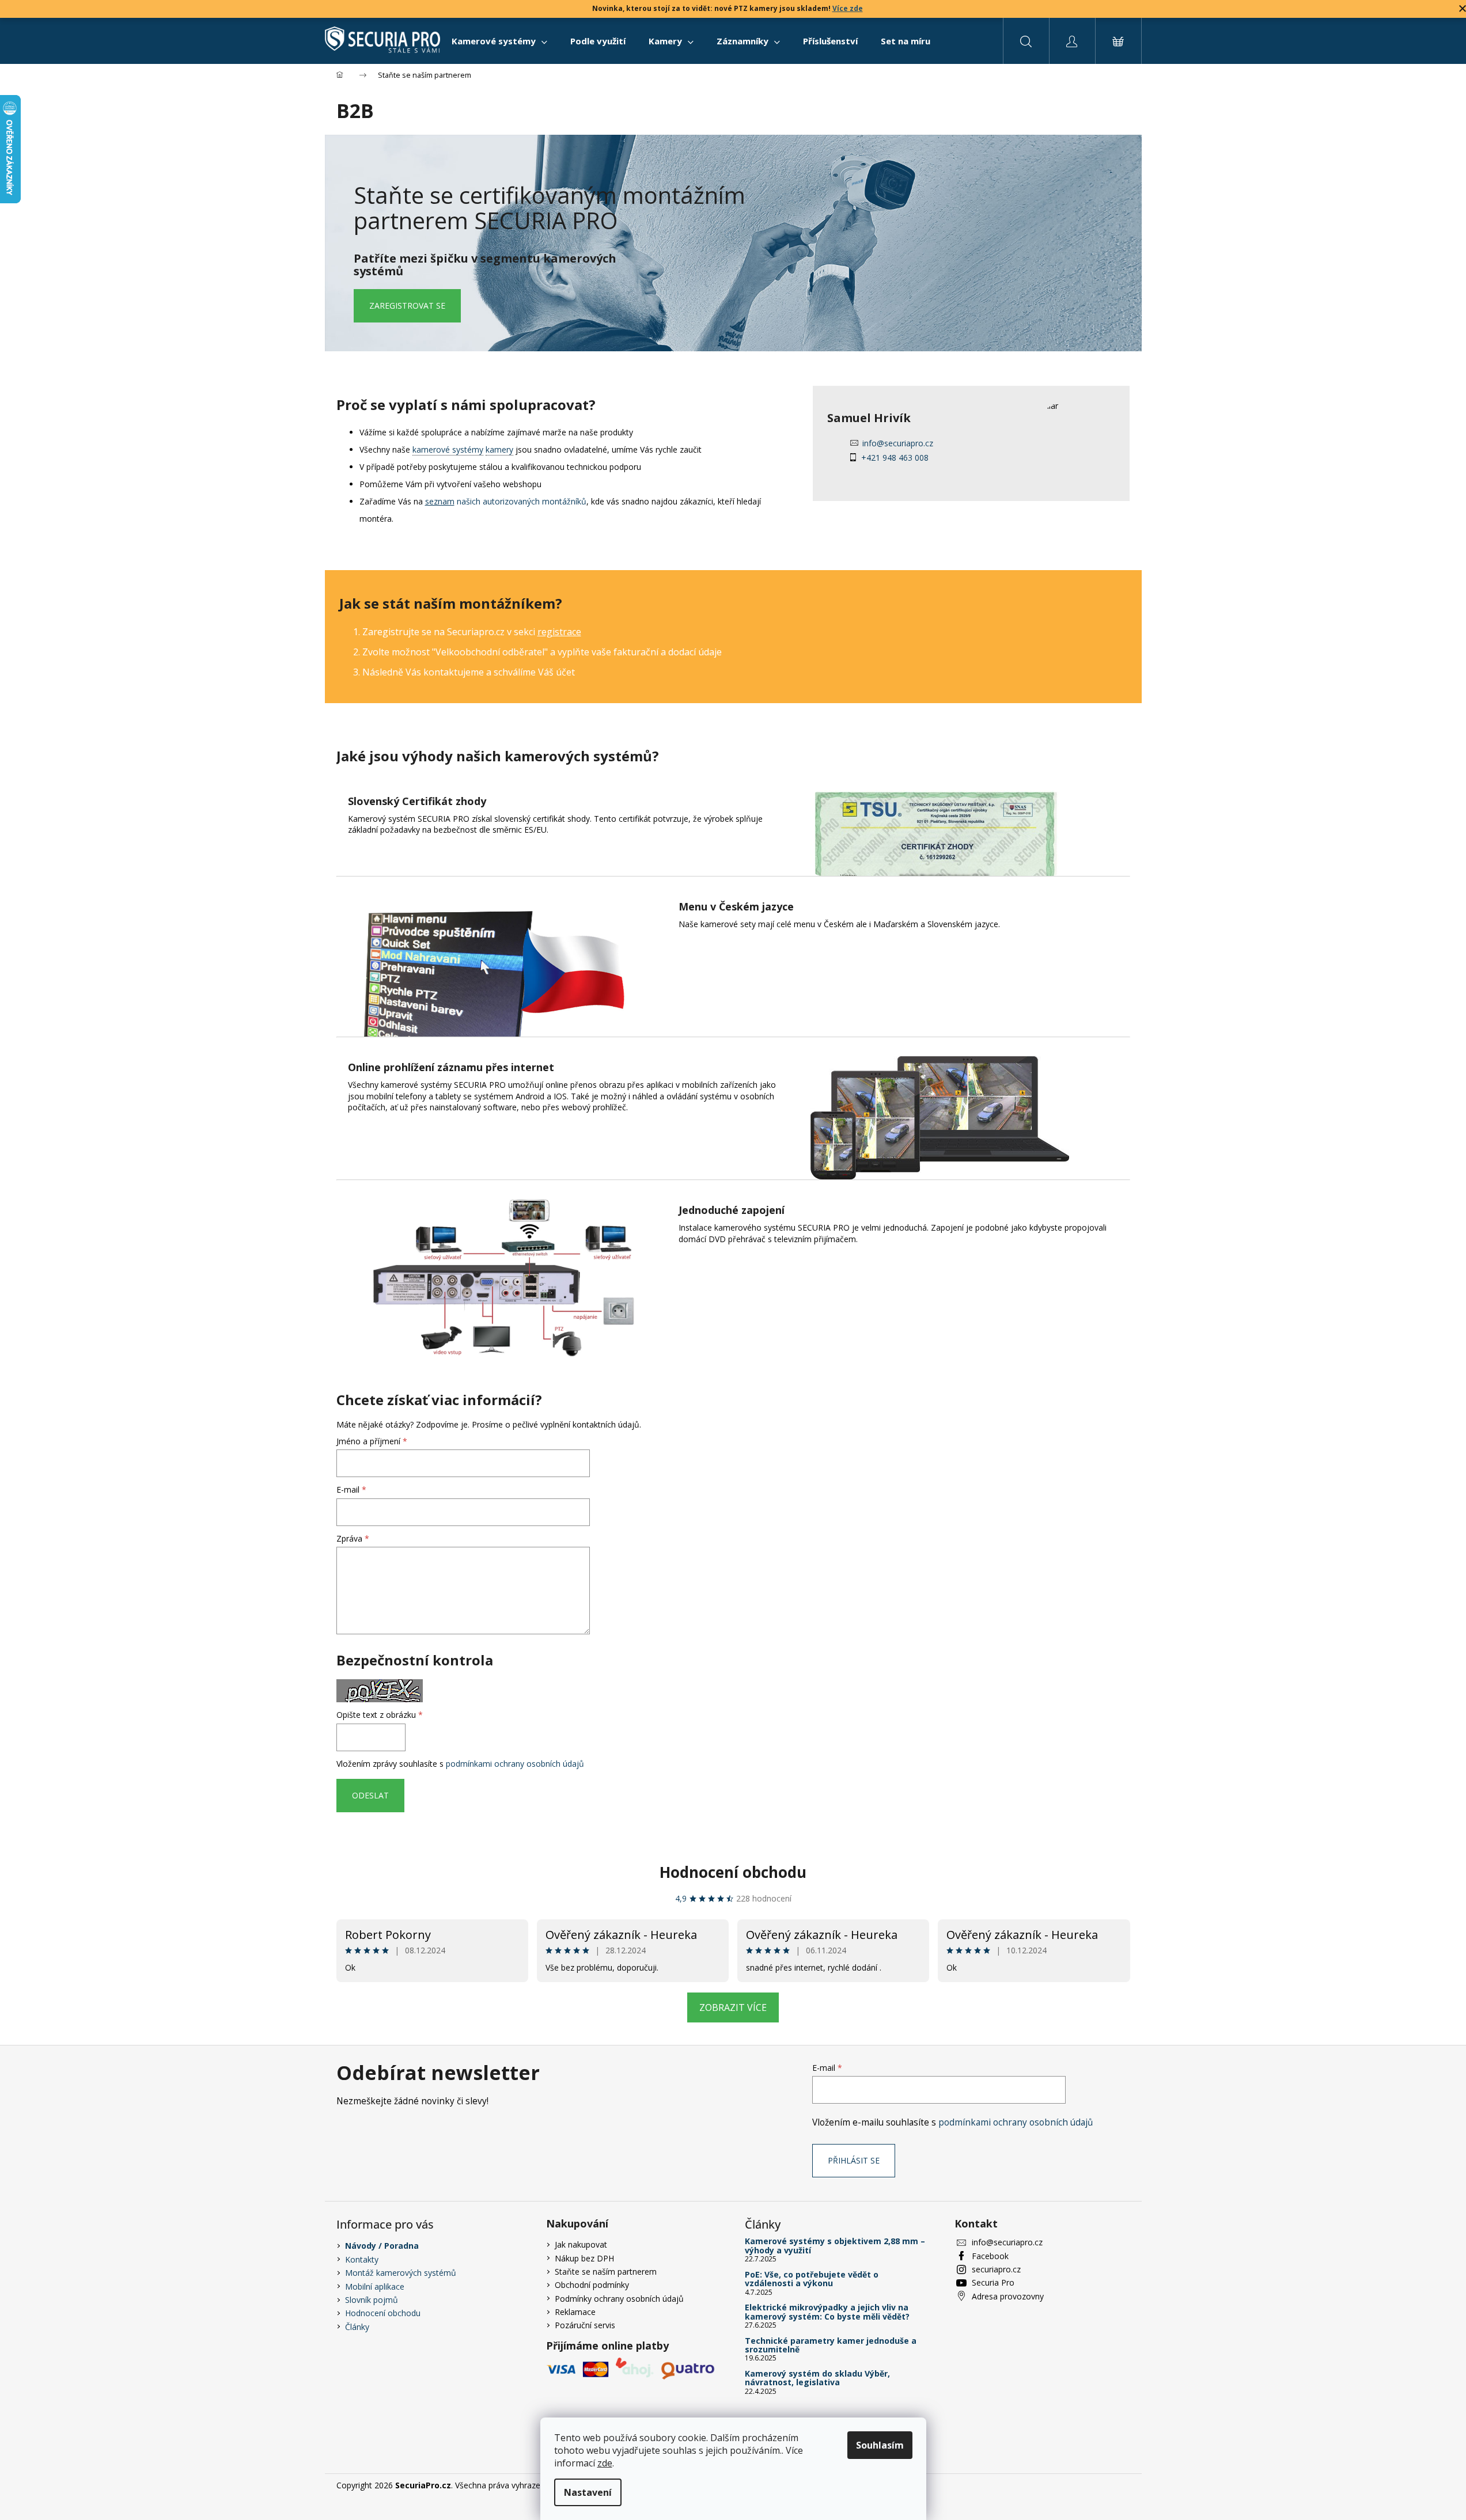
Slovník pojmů (372, 2300)
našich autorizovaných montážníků (506, 501)
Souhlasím (880, 2445)
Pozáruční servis (585, 2325)
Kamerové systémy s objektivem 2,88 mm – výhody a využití (835, 2246)
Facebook (990, 2256)
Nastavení (588, 2492)
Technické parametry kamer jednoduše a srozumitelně (831, 2345)
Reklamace (575, 2312)
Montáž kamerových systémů (401, 2273)
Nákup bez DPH (584, 2258)
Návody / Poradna (382, 2246)
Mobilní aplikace (375, 2286)
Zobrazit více (733, 2007)
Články (357, 2327)
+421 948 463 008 (895, 458)
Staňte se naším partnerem (606, 2272)
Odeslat (370, 1795)
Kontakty (362, 2259)
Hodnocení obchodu (733, 1872)
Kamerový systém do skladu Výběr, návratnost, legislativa (817, 2378)
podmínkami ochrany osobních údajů (515, 1764)
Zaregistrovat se (407, 305)
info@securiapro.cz (898, 443)
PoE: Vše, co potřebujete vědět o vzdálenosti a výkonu (812, 2279)
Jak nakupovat (581, 2244)
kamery (499, 449)
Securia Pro (993, 2282)
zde (605, 2463)
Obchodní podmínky (592, 2285)
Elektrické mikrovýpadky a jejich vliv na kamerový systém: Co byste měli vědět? (827, 2312)
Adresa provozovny (1008, 2296)
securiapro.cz (996, 2269)
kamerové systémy (448, 449)
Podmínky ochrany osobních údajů (619, 2299)
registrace (559, 632)
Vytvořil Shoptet (1101, 2485)
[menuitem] (499, 41)
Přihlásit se (854, 2160)
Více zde (848, 8)
